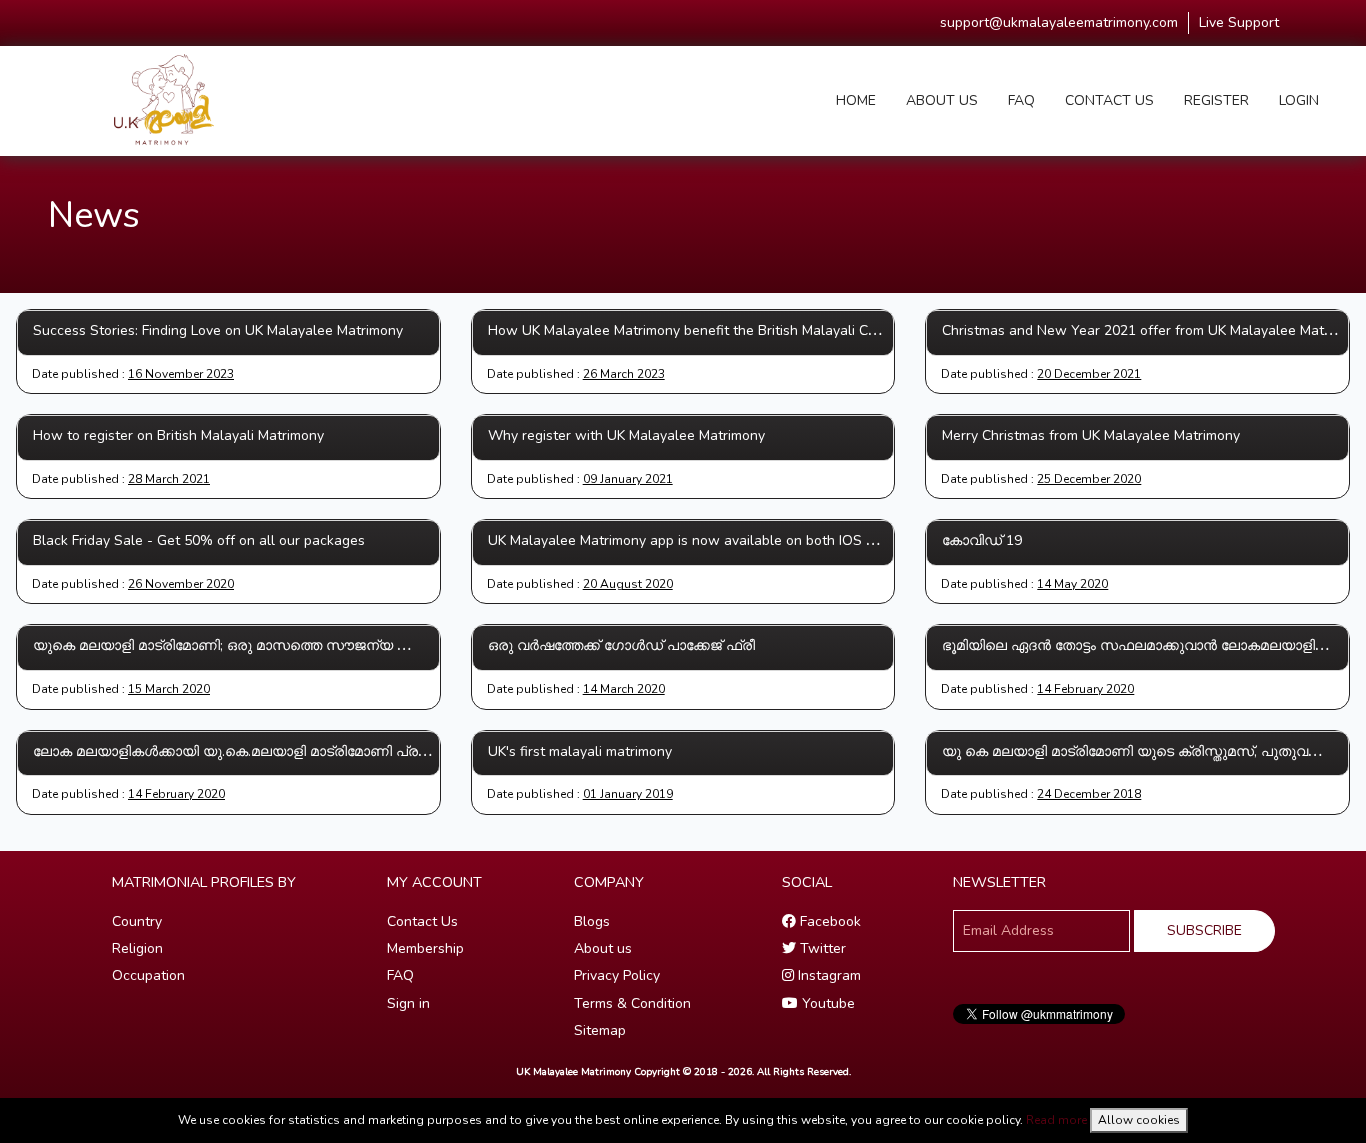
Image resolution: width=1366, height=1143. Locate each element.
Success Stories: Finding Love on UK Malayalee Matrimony (218, 330)
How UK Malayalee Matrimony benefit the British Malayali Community (708, 330)
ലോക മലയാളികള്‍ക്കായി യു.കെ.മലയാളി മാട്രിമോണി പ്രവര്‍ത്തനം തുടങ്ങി (283, 751)
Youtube (826, 1003)
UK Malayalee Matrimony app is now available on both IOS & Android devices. (736, 540)
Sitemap (600, 1030)
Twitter (821, 948)
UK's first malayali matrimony (580, 751)
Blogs (592, 921)
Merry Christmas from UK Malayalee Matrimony (1091, 435)
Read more (1056, 1120)
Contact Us (422, 921)
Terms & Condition (632, 1003)
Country (137, 921)
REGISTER (1216, 100)
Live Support (1239, 22)
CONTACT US (1109, 100)
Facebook (828, 921)
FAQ (1021, 100)
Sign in (408, 1003)
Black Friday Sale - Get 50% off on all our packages (199, 540)
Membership (425, 948)
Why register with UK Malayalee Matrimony (626, 435)
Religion (137, 948)
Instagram (827, 975)
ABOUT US (942, 100)
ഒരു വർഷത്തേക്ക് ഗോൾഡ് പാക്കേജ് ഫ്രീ (621, 645)
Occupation (148, 975)
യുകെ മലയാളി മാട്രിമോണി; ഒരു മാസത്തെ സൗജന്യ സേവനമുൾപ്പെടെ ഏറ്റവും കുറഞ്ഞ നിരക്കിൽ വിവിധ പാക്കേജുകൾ (432, 645)
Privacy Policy (617, 975)
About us (603, 948)
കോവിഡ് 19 (982, 540)
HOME (856, 100)
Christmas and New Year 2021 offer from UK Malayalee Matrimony (1154, 330)
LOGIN (1299, 100)
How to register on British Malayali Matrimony (178, 435)
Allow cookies (1139, 1120)
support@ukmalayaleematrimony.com (1059, 22)
